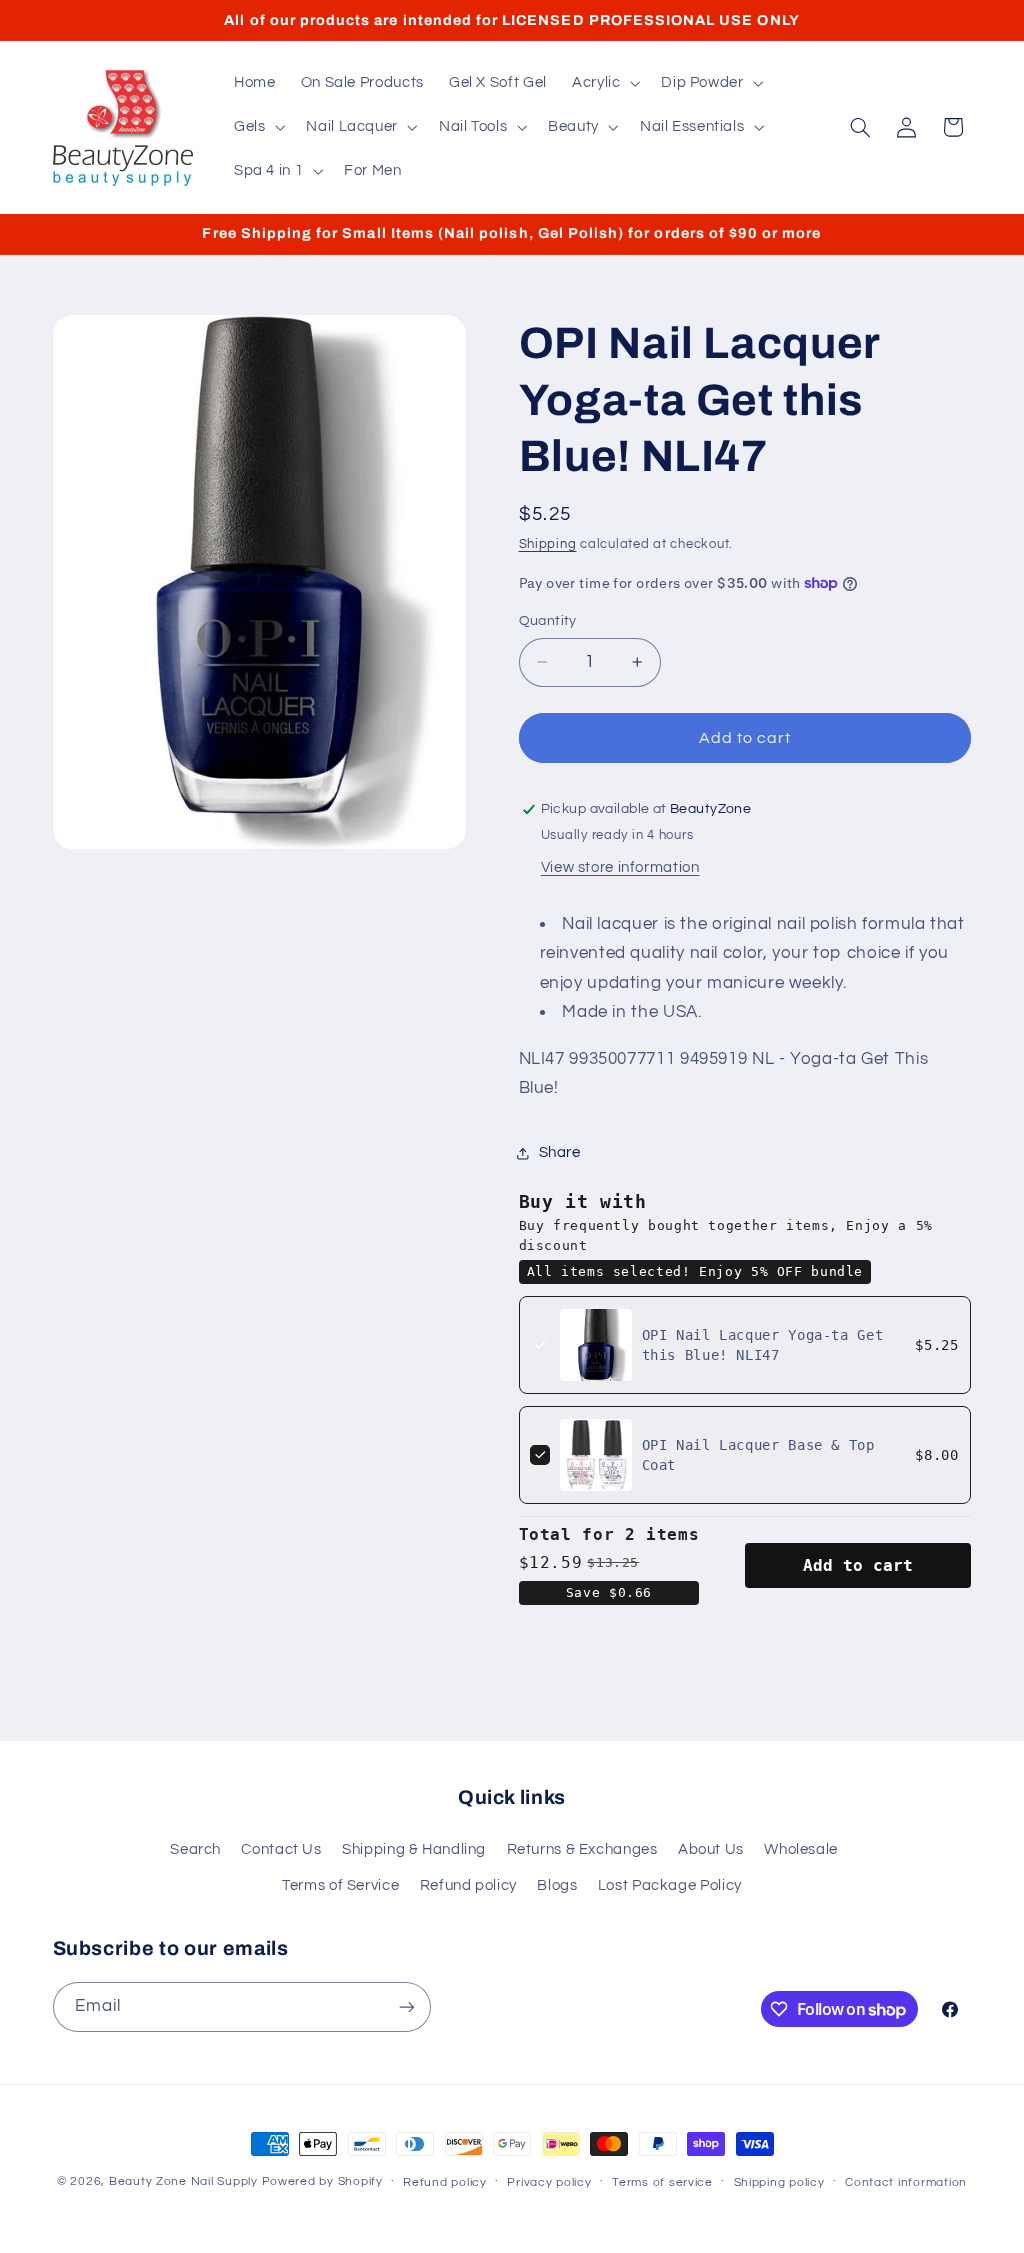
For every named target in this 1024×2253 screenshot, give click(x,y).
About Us (711, 1849)
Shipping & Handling (414, 1849)
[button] (603, 83)
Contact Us (281, 1849)
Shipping (548, 544)
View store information (620, 867)
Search (195, 1849)
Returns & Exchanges (582, 1849)
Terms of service (662, 2182)
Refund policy (468, 1885)
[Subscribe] (406, 2006)
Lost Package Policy (670, 1885)
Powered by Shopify (322, 2181)
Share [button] (560, 1152)
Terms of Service (340, 1885)
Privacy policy (549, 2182)
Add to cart (858, 1565)
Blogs (557, 1885)
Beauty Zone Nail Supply (183, 2181)
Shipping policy (779, 2182)
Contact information (906, 2182)
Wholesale (801, 1849)
